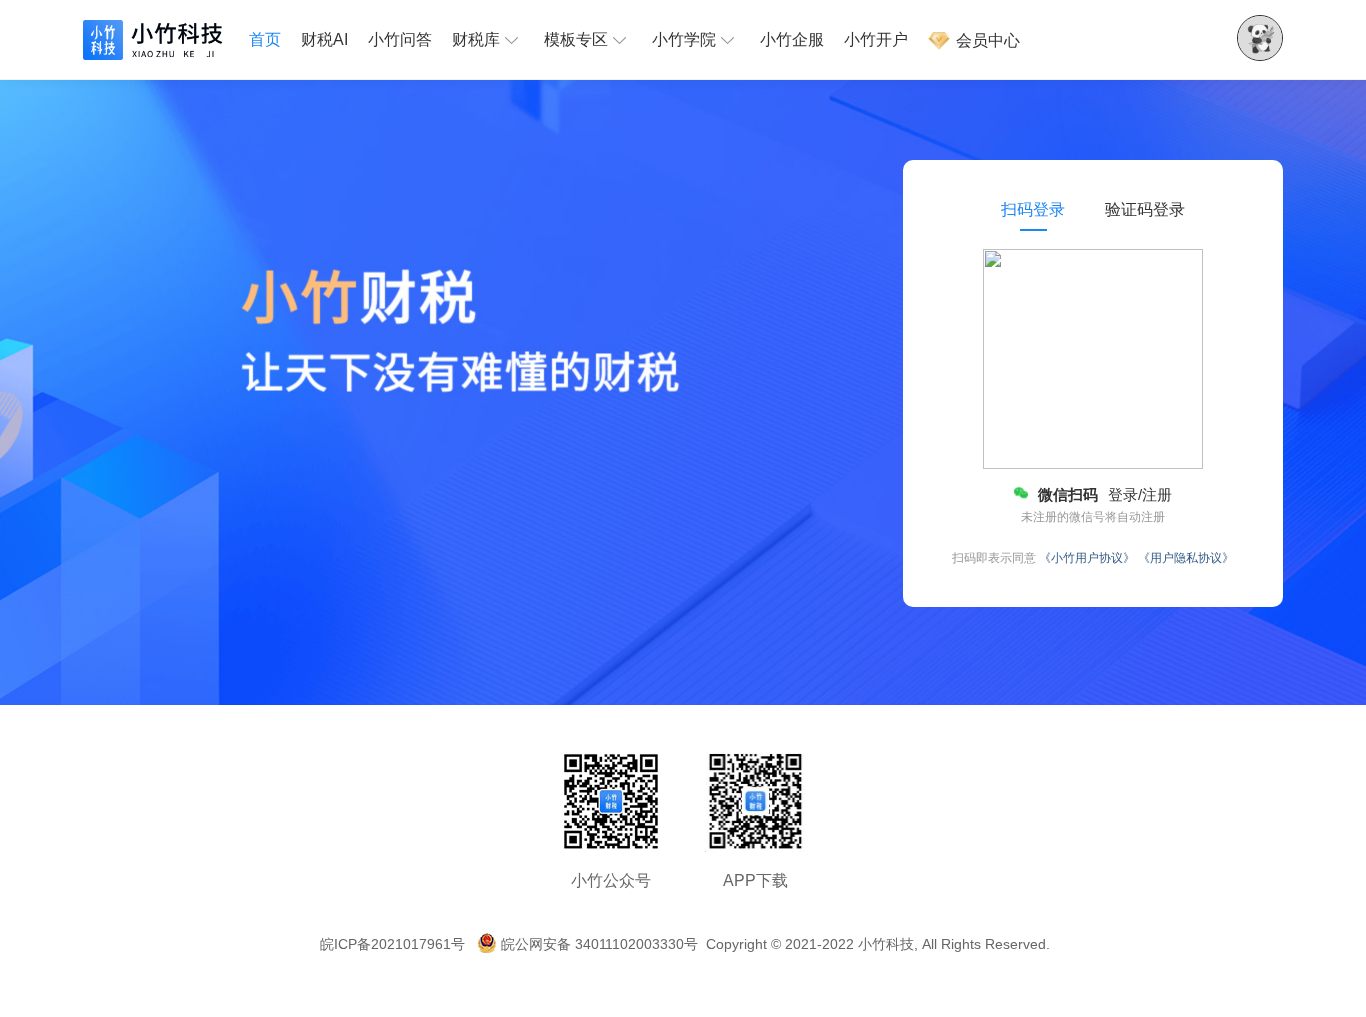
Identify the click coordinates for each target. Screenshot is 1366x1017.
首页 (265, 39)
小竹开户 (876, 39)
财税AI (324, 39)
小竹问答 (400, 39)
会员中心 (986, 40)
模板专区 (576, 39)
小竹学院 (684, 39)
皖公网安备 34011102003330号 (599, 944)
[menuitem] (270, 40)
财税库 (476, 39)
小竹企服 (792, 39)
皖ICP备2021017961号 (392, 944)
